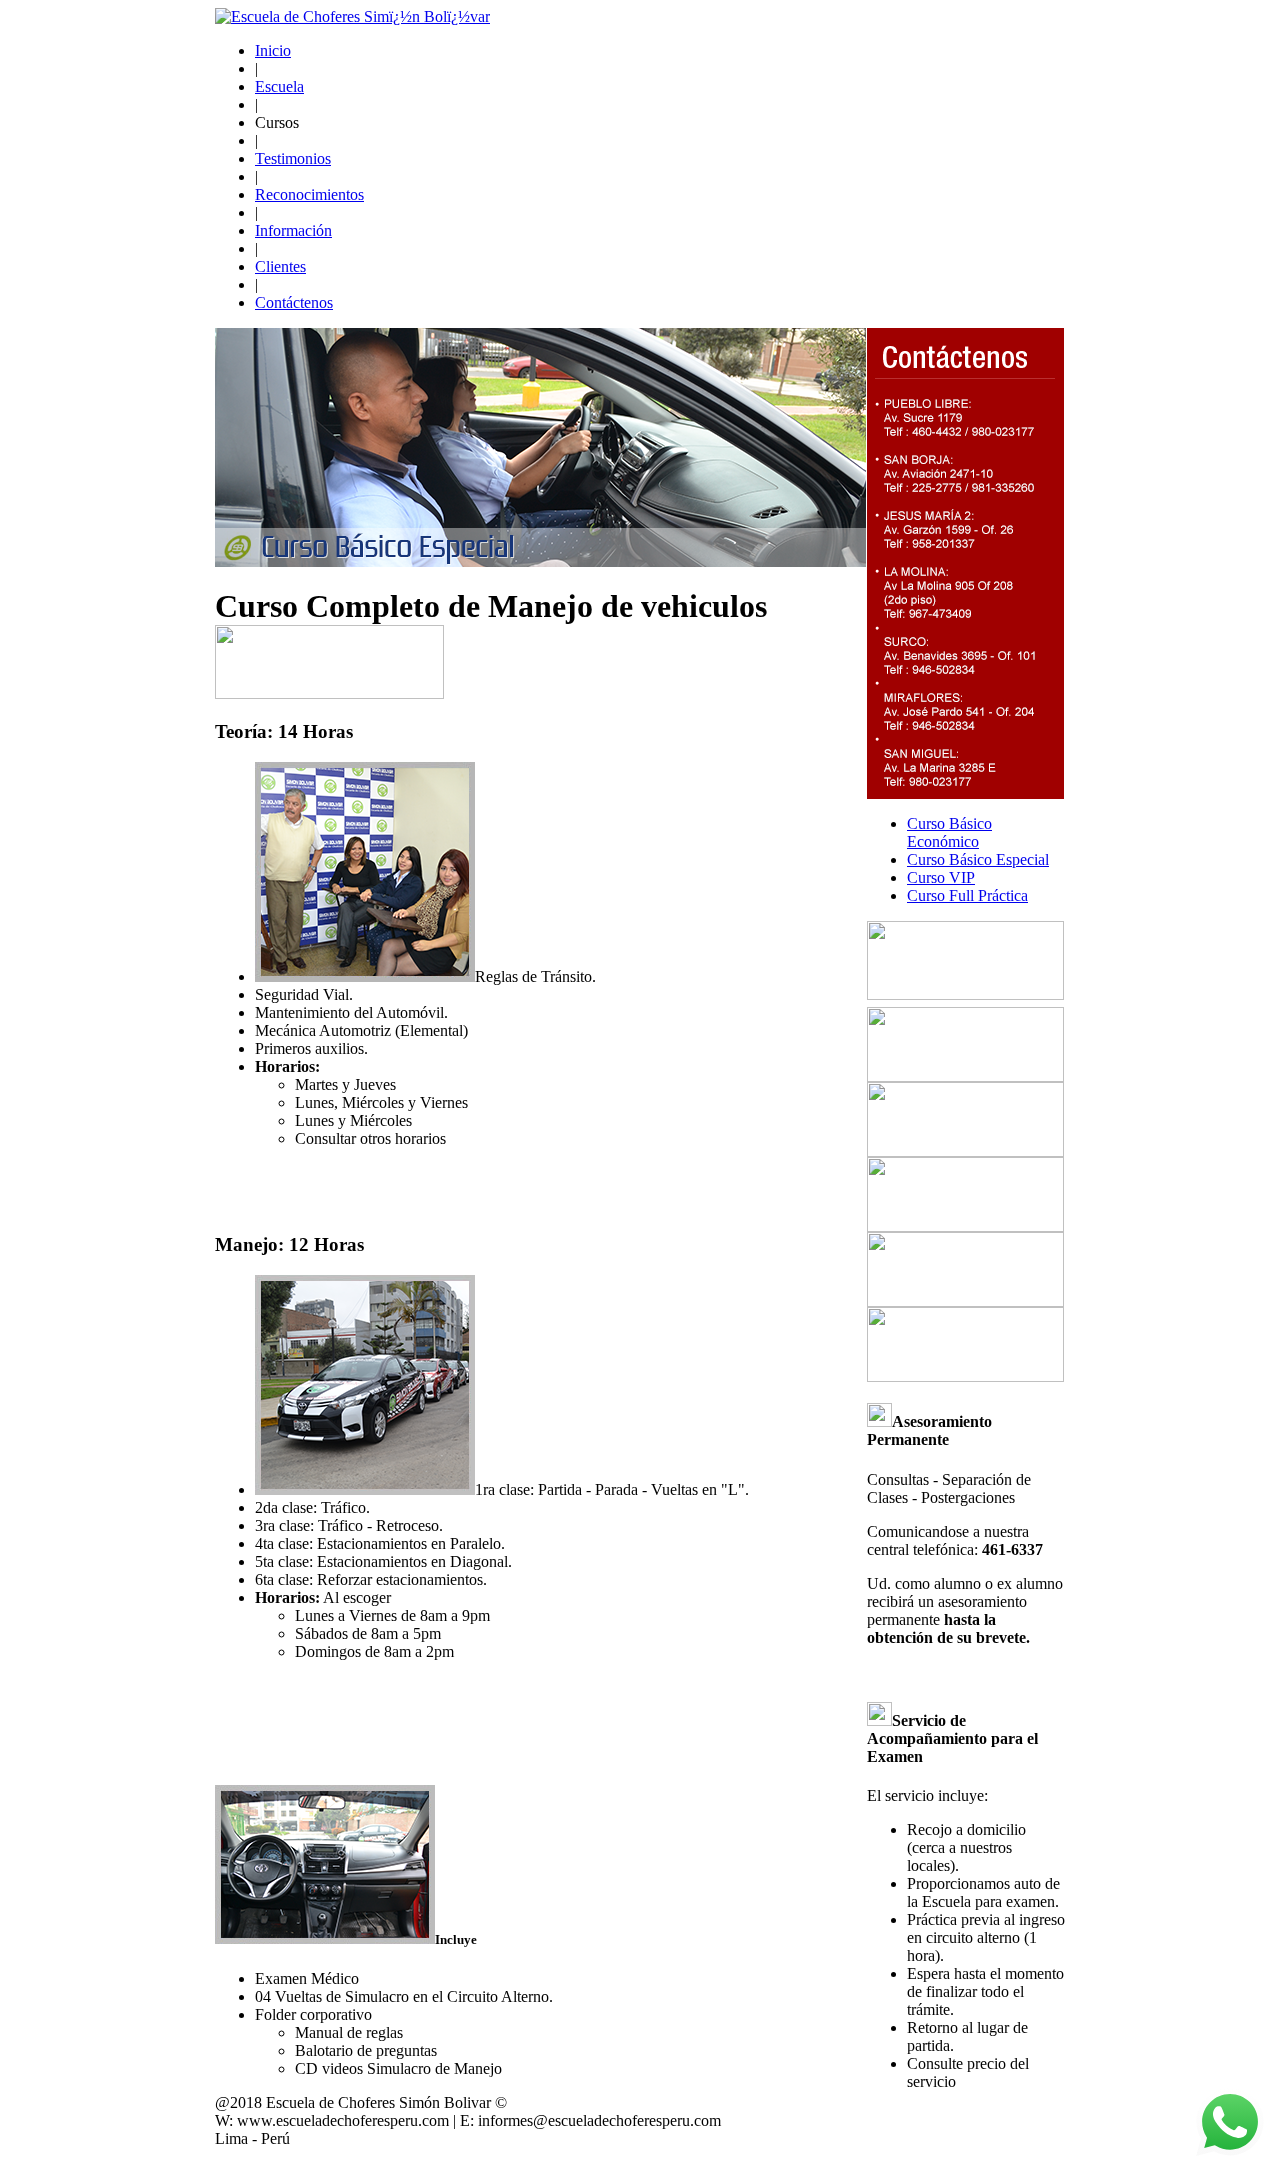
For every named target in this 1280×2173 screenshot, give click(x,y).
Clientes (280, 266)
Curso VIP (941, 877)
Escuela (279, 86)
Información (293, 230)
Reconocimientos (309, 194)
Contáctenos (294, 302)
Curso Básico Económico (949, 832)
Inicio (273, 50)
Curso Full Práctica (967, 895)
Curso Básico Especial (978, 859)
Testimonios (293, 158)
